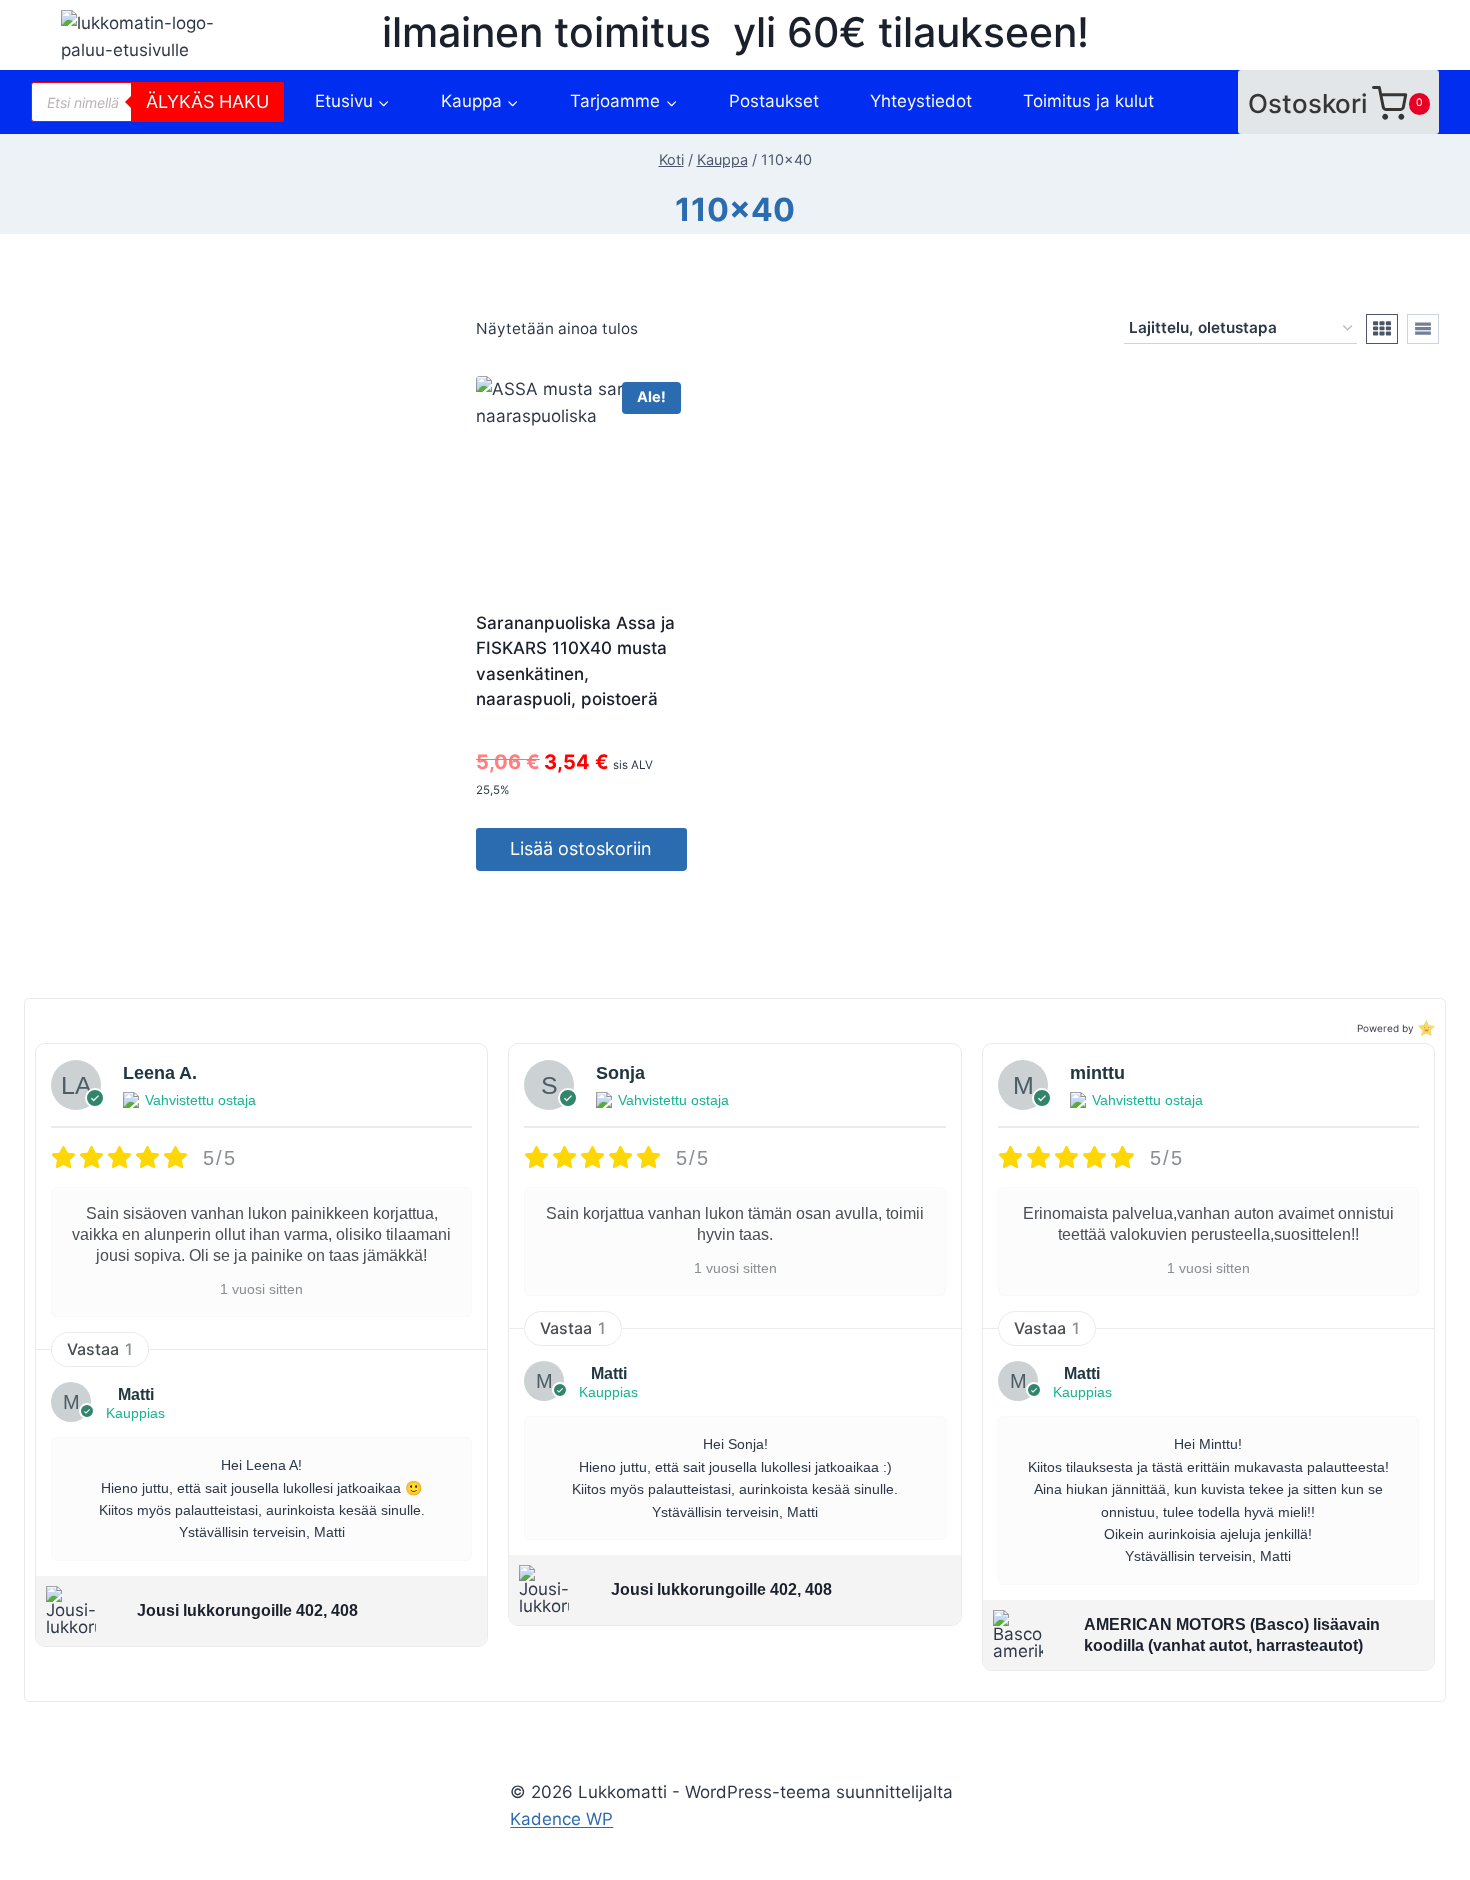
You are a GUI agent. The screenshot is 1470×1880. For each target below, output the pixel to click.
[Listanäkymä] (1423, 329)
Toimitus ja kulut (1088, 101)
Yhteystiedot (921, 101)
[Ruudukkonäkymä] (1382, 329)
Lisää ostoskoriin (581, 848)
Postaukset (774, 101)
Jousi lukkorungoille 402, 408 (247, 1610)
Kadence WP (561, 1819)
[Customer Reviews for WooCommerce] (1424, 1027)
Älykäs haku (207, 101)
